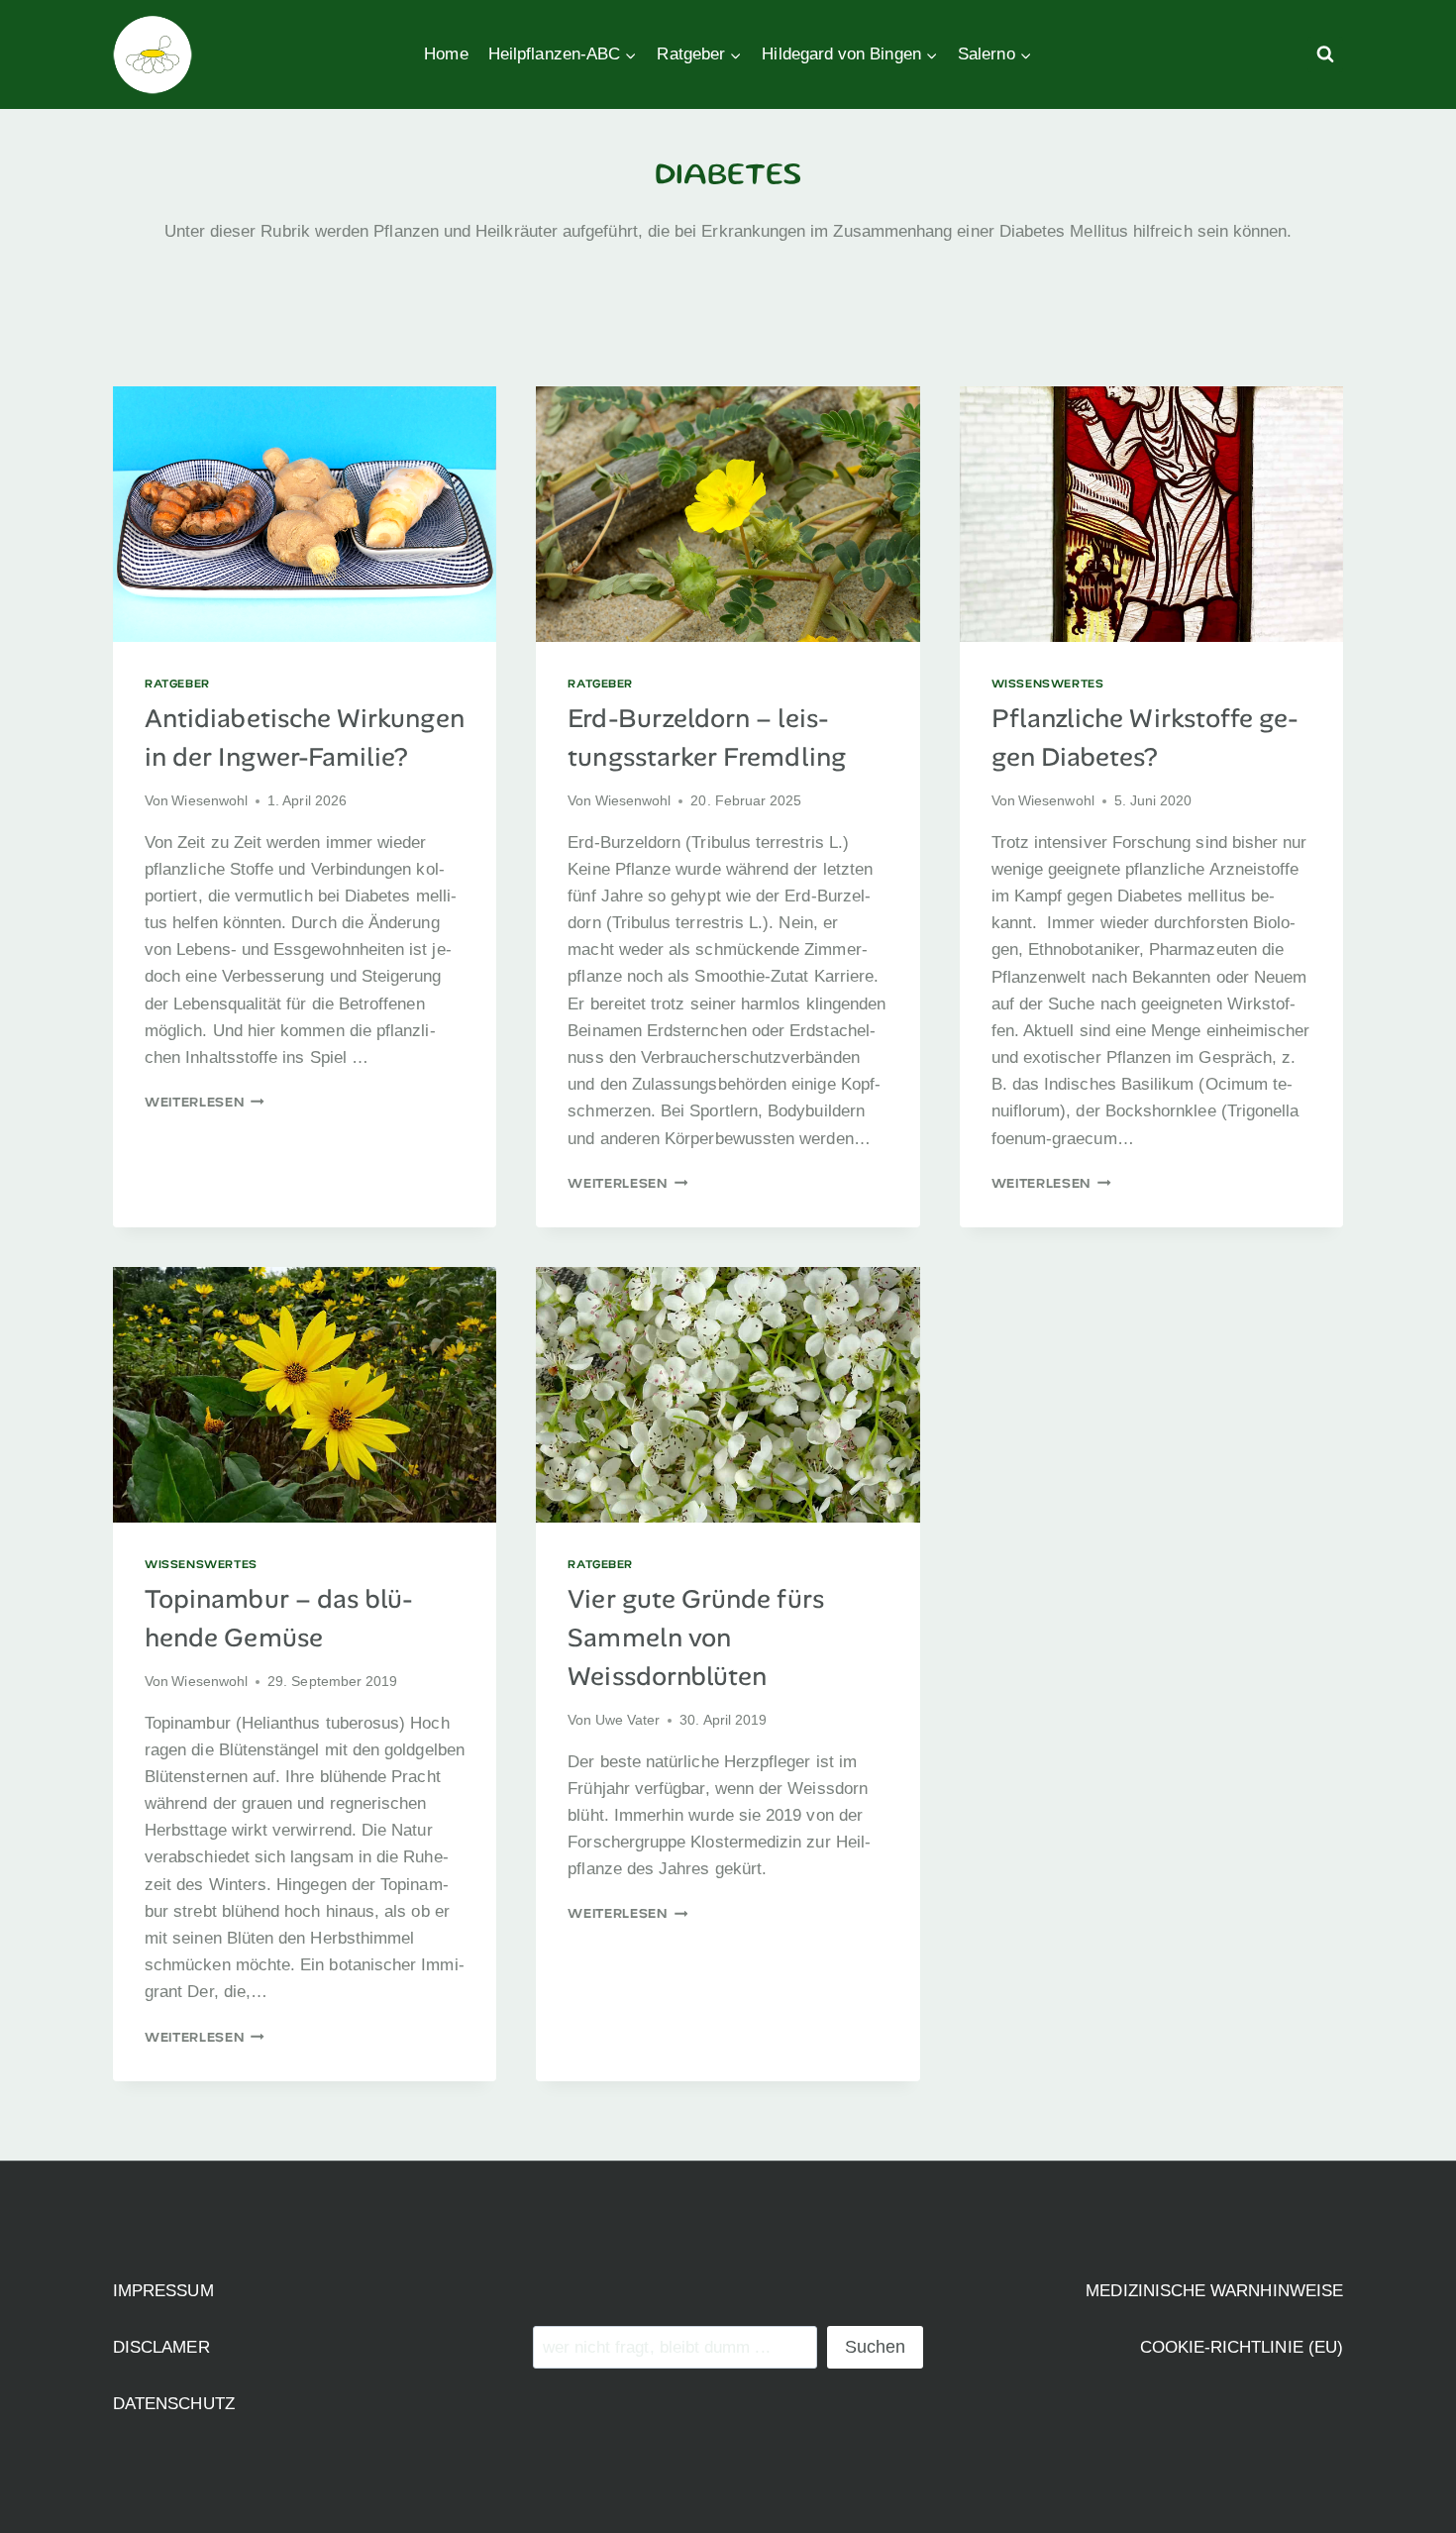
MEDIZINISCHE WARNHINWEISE (1214, 2291)
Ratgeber (177, 683)
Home (446, 54)
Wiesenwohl (209, 801)
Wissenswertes (1048, 683)
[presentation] (305, 514)
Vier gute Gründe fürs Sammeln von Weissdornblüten (695, 1637)
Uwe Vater (628, 1720)
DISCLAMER (161, 2347)
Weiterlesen (205, 1101)
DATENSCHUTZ (174, 2404)
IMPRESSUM (163, 2291)
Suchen (875, 2347)
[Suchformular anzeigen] (1325, 54)
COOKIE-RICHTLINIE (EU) (1242, 2347)
